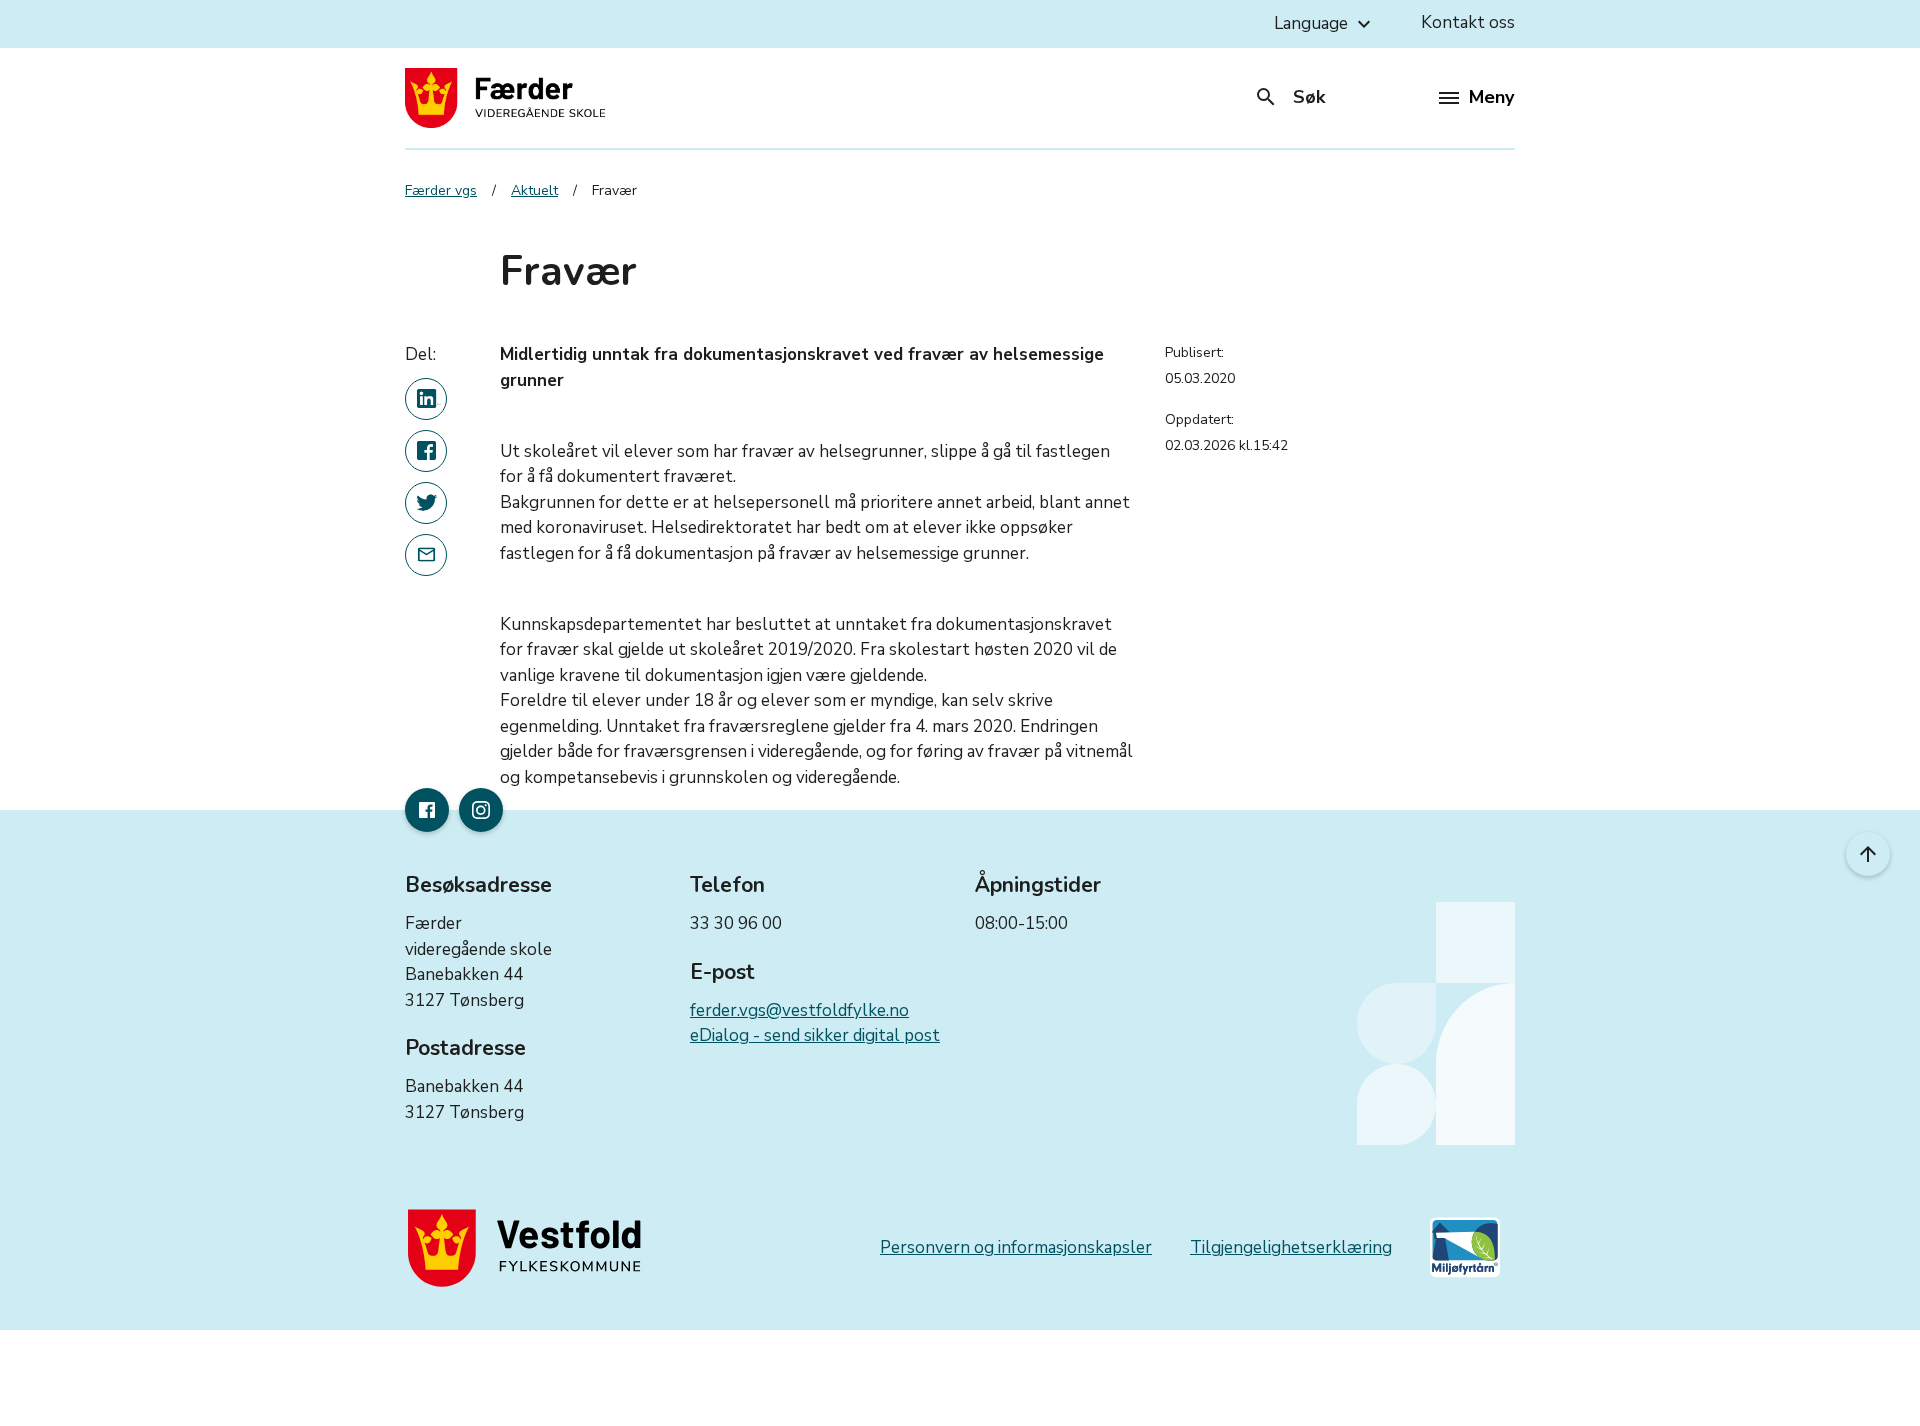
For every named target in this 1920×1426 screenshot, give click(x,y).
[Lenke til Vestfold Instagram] (481, 810)
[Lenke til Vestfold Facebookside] (427, 810)
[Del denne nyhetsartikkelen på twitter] (426, 503)
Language (1325, 24)
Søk (1289, 97)
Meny (1491, 97)
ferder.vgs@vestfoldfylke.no (799, 1010)
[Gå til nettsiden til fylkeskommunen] (529, 1247)
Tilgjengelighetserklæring (1291, 1247)
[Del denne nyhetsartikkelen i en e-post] (426, 555)
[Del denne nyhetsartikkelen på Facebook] (426, 451)
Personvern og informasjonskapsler (1016, 1247)
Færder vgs (441, 190)
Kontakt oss (1468, 22)
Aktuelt (534, 190)
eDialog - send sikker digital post (815, 1035)
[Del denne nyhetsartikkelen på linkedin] (426, 399)
